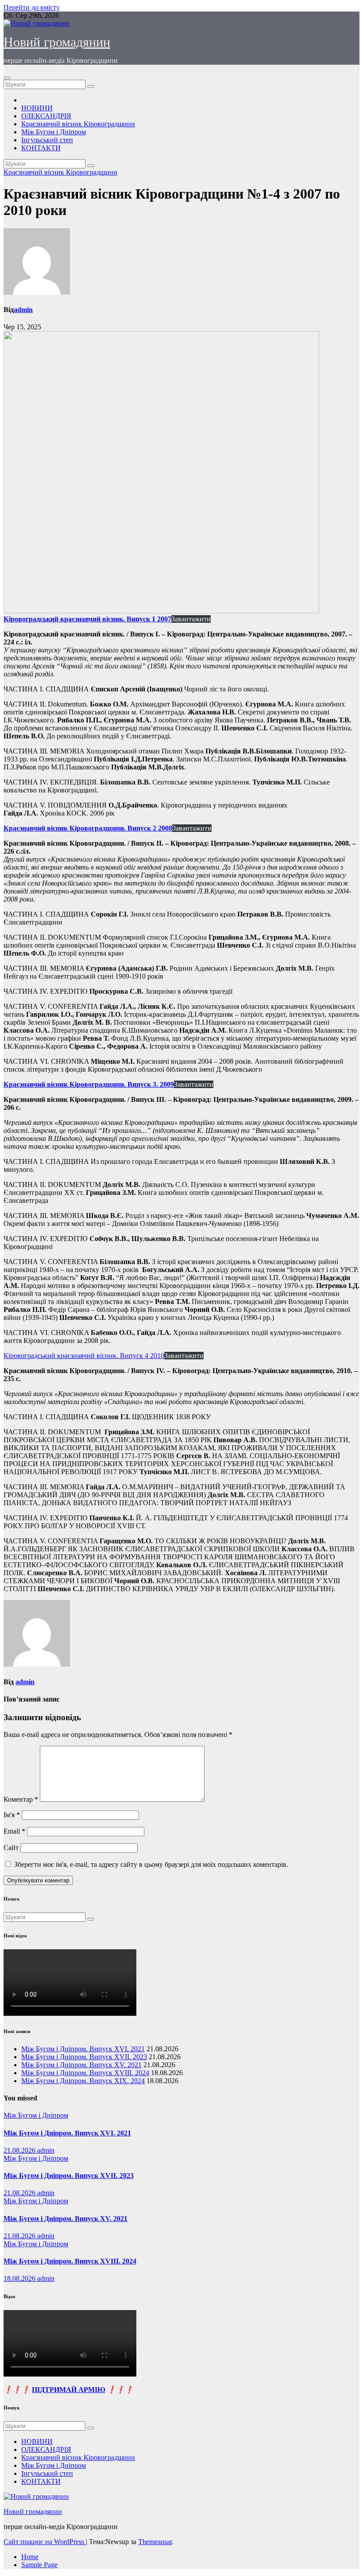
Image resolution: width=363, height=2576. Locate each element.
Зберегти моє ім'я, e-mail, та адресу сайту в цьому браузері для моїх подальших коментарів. (151, 1864)
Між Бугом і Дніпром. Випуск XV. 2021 (81, 2065)
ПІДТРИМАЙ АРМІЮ (69, 2390)
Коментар (21, 1799)
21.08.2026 (20, 2150)
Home (30, 2557)
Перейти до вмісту (32, 7)
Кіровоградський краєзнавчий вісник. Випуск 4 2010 (84, 1356)
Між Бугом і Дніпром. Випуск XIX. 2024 (83, 2081)
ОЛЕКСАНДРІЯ (46, 116)
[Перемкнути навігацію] (7, 78)
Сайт (11, 1848)
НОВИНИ (37, 108)
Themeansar (155, 2542)
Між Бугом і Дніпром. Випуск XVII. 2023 (84, 2057)
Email (14, 1831)
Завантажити (191, 619)
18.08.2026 (20, 2278)
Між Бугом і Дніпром (54, 132)
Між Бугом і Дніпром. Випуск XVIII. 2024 (85, 2073)
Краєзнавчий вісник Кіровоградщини (78, 124)
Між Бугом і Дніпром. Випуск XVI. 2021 (83, 2049)
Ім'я (12, 1815)
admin (23, 310)
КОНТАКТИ (41, 148)
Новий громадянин (57, 42)
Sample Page (39, 2565)
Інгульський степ (47, 140)
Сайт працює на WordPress (45, 2542)
